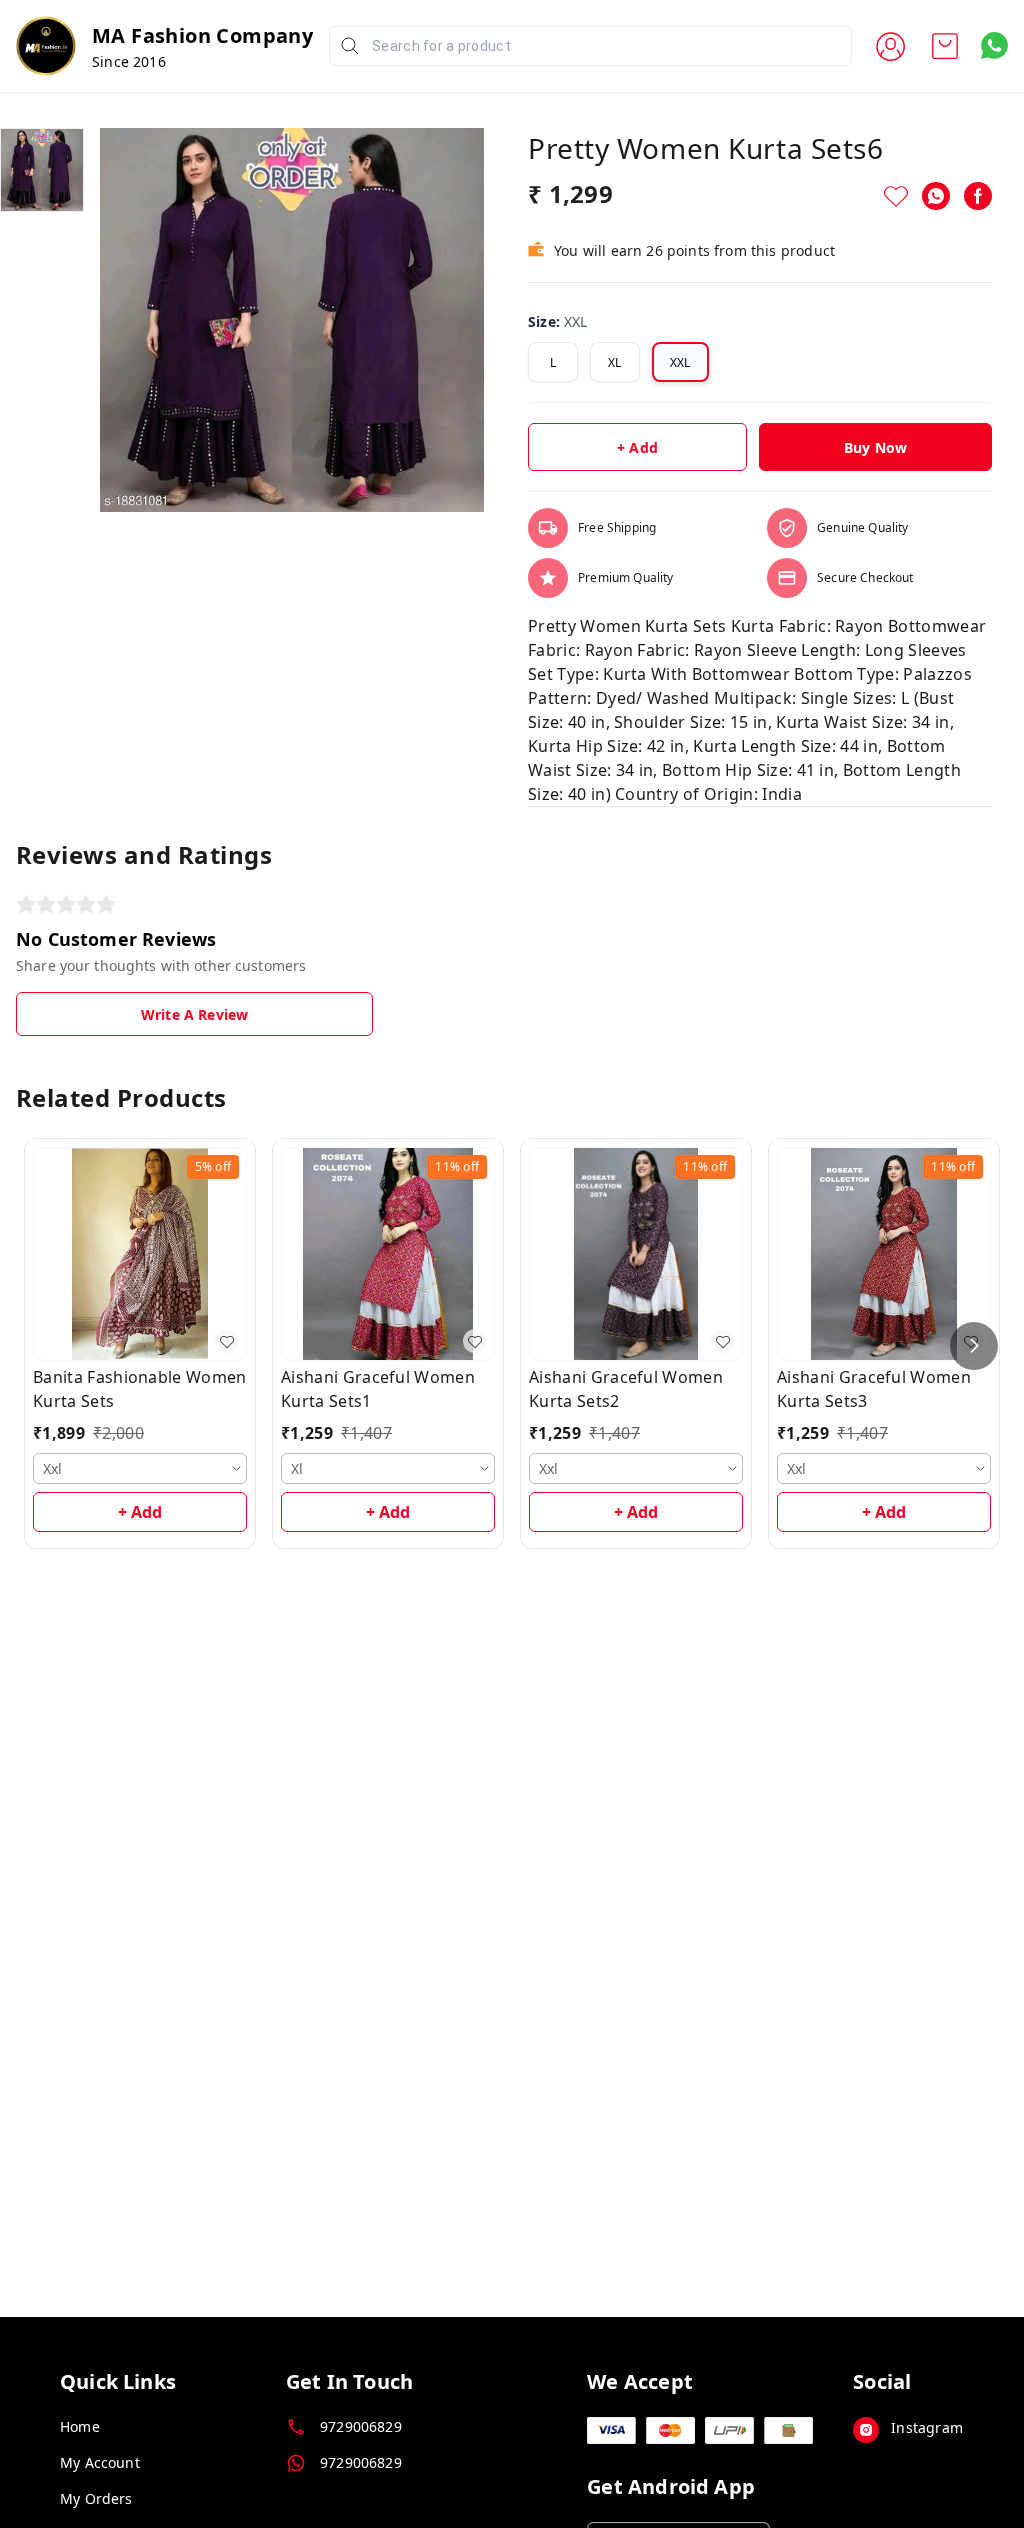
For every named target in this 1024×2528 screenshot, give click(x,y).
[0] (945, 46)
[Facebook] (978, 196)
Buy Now (875, 447)
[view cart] (945, 46)
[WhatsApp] (936, 196)
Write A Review (194, 1014)
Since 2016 (129, 61)
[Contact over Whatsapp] (994, 45)
